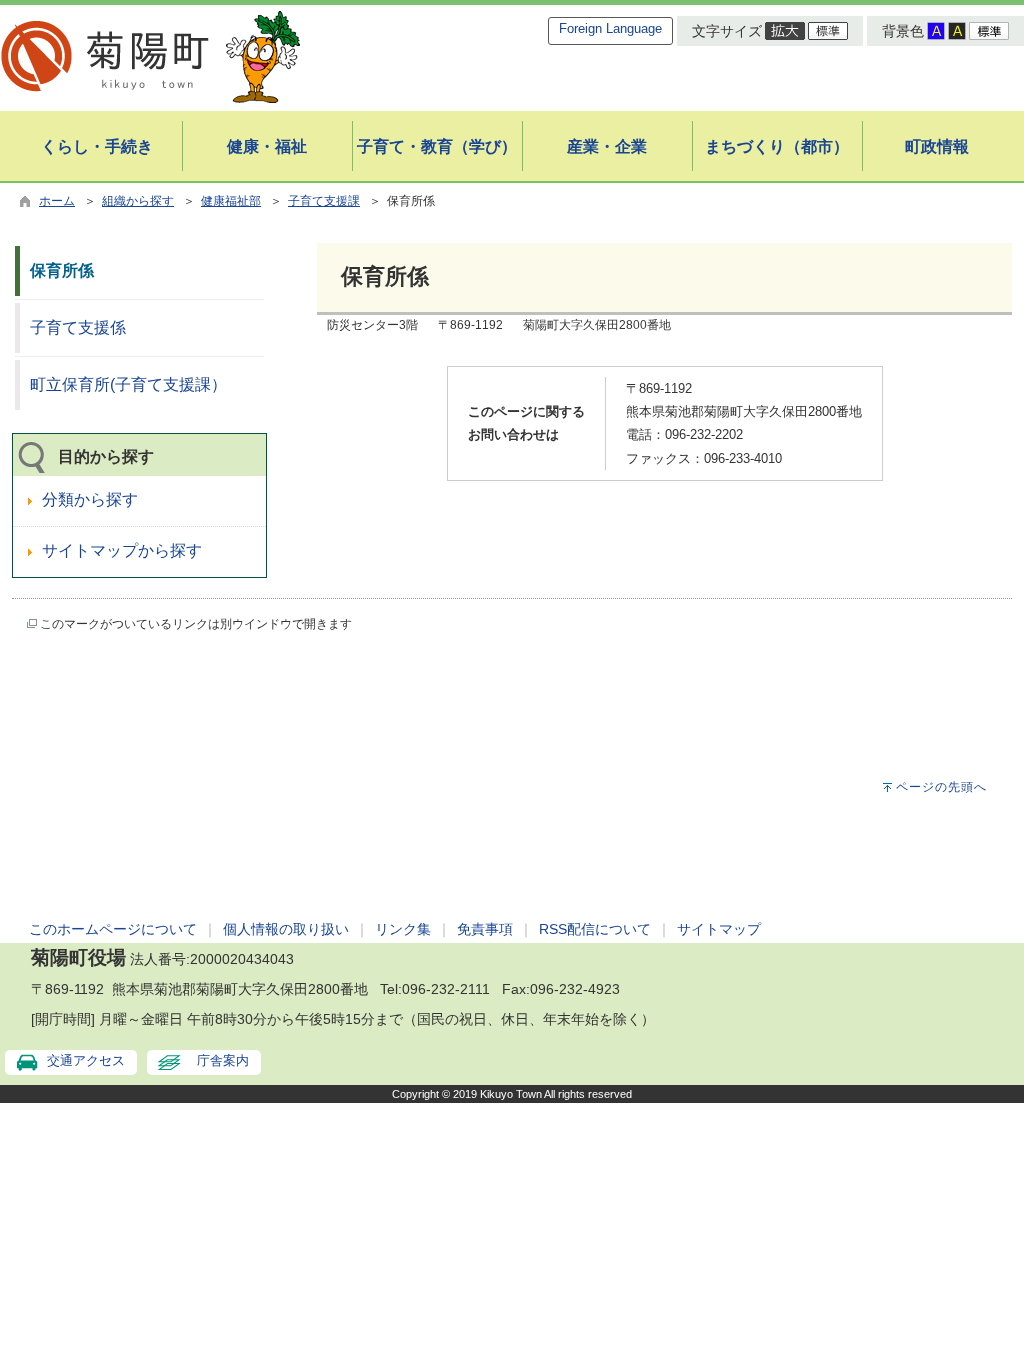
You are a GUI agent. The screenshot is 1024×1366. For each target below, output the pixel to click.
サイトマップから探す (122, 550)
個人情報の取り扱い (286, 929)
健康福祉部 (231, 201)
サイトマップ (719, 929)
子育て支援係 (78, 327)
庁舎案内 (223, 1060)
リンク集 (403, 929)
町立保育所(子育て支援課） (128, 384)
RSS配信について (595, 929)
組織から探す (138, 201)
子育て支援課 (324, 201)
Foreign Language (610, 28)
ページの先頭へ (941, 787)
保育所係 (62, 270)
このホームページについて (113, 929)
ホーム (57, 201)
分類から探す (90, 499)
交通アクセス (86, 1060)
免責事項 (485, 929)
